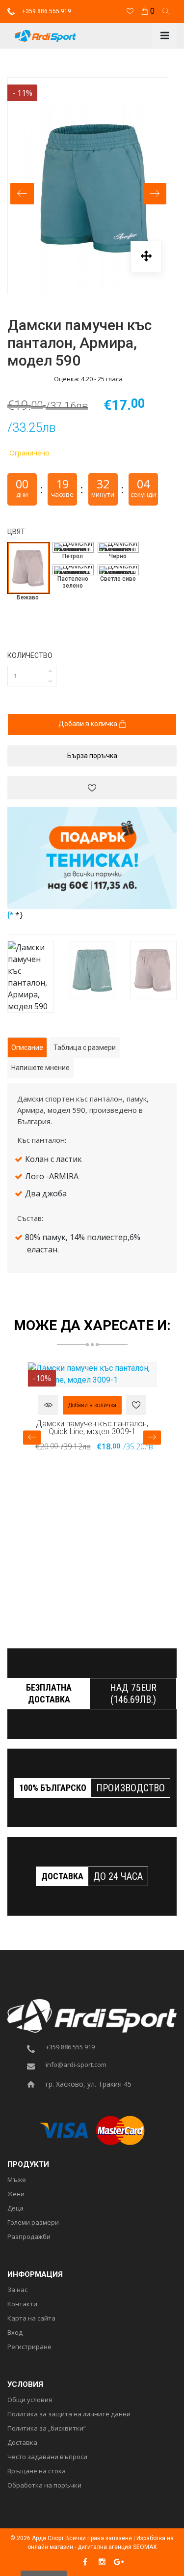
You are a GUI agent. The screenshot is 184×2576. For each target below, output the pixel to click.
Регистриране (29, 2347)
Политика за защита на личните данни (69, 2414)
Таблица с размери (85, 1047)
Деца (15, 2208)
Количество (30, 655)
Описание (27, 1047)
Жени (16, 2194)
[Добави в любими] (92, 788)
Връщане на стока (37, 2471)
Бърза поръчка (92, 756)
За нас (17, 2290)
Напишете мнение (40, 1068)
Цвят (16, 532)
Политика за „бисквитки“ (47, 2429)
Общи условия (30, 2400)
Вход (15, 2333)
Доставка (22, 2443)
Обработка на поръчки (44, 2486)
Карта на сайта (31, 2319)
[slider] (27, 379)
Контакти (22, 2304)
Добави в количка (89, 724)
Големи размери (33, 2223)
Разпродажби (29, 2237)
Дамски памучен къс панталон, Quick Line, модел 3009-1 (92, 1427)
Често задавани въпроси (47, 2457)
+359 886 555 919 (46, 11)
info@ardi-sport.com (76, 2065)
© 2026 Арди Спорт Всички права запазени (71, 2538)
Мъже (17, 2180)
